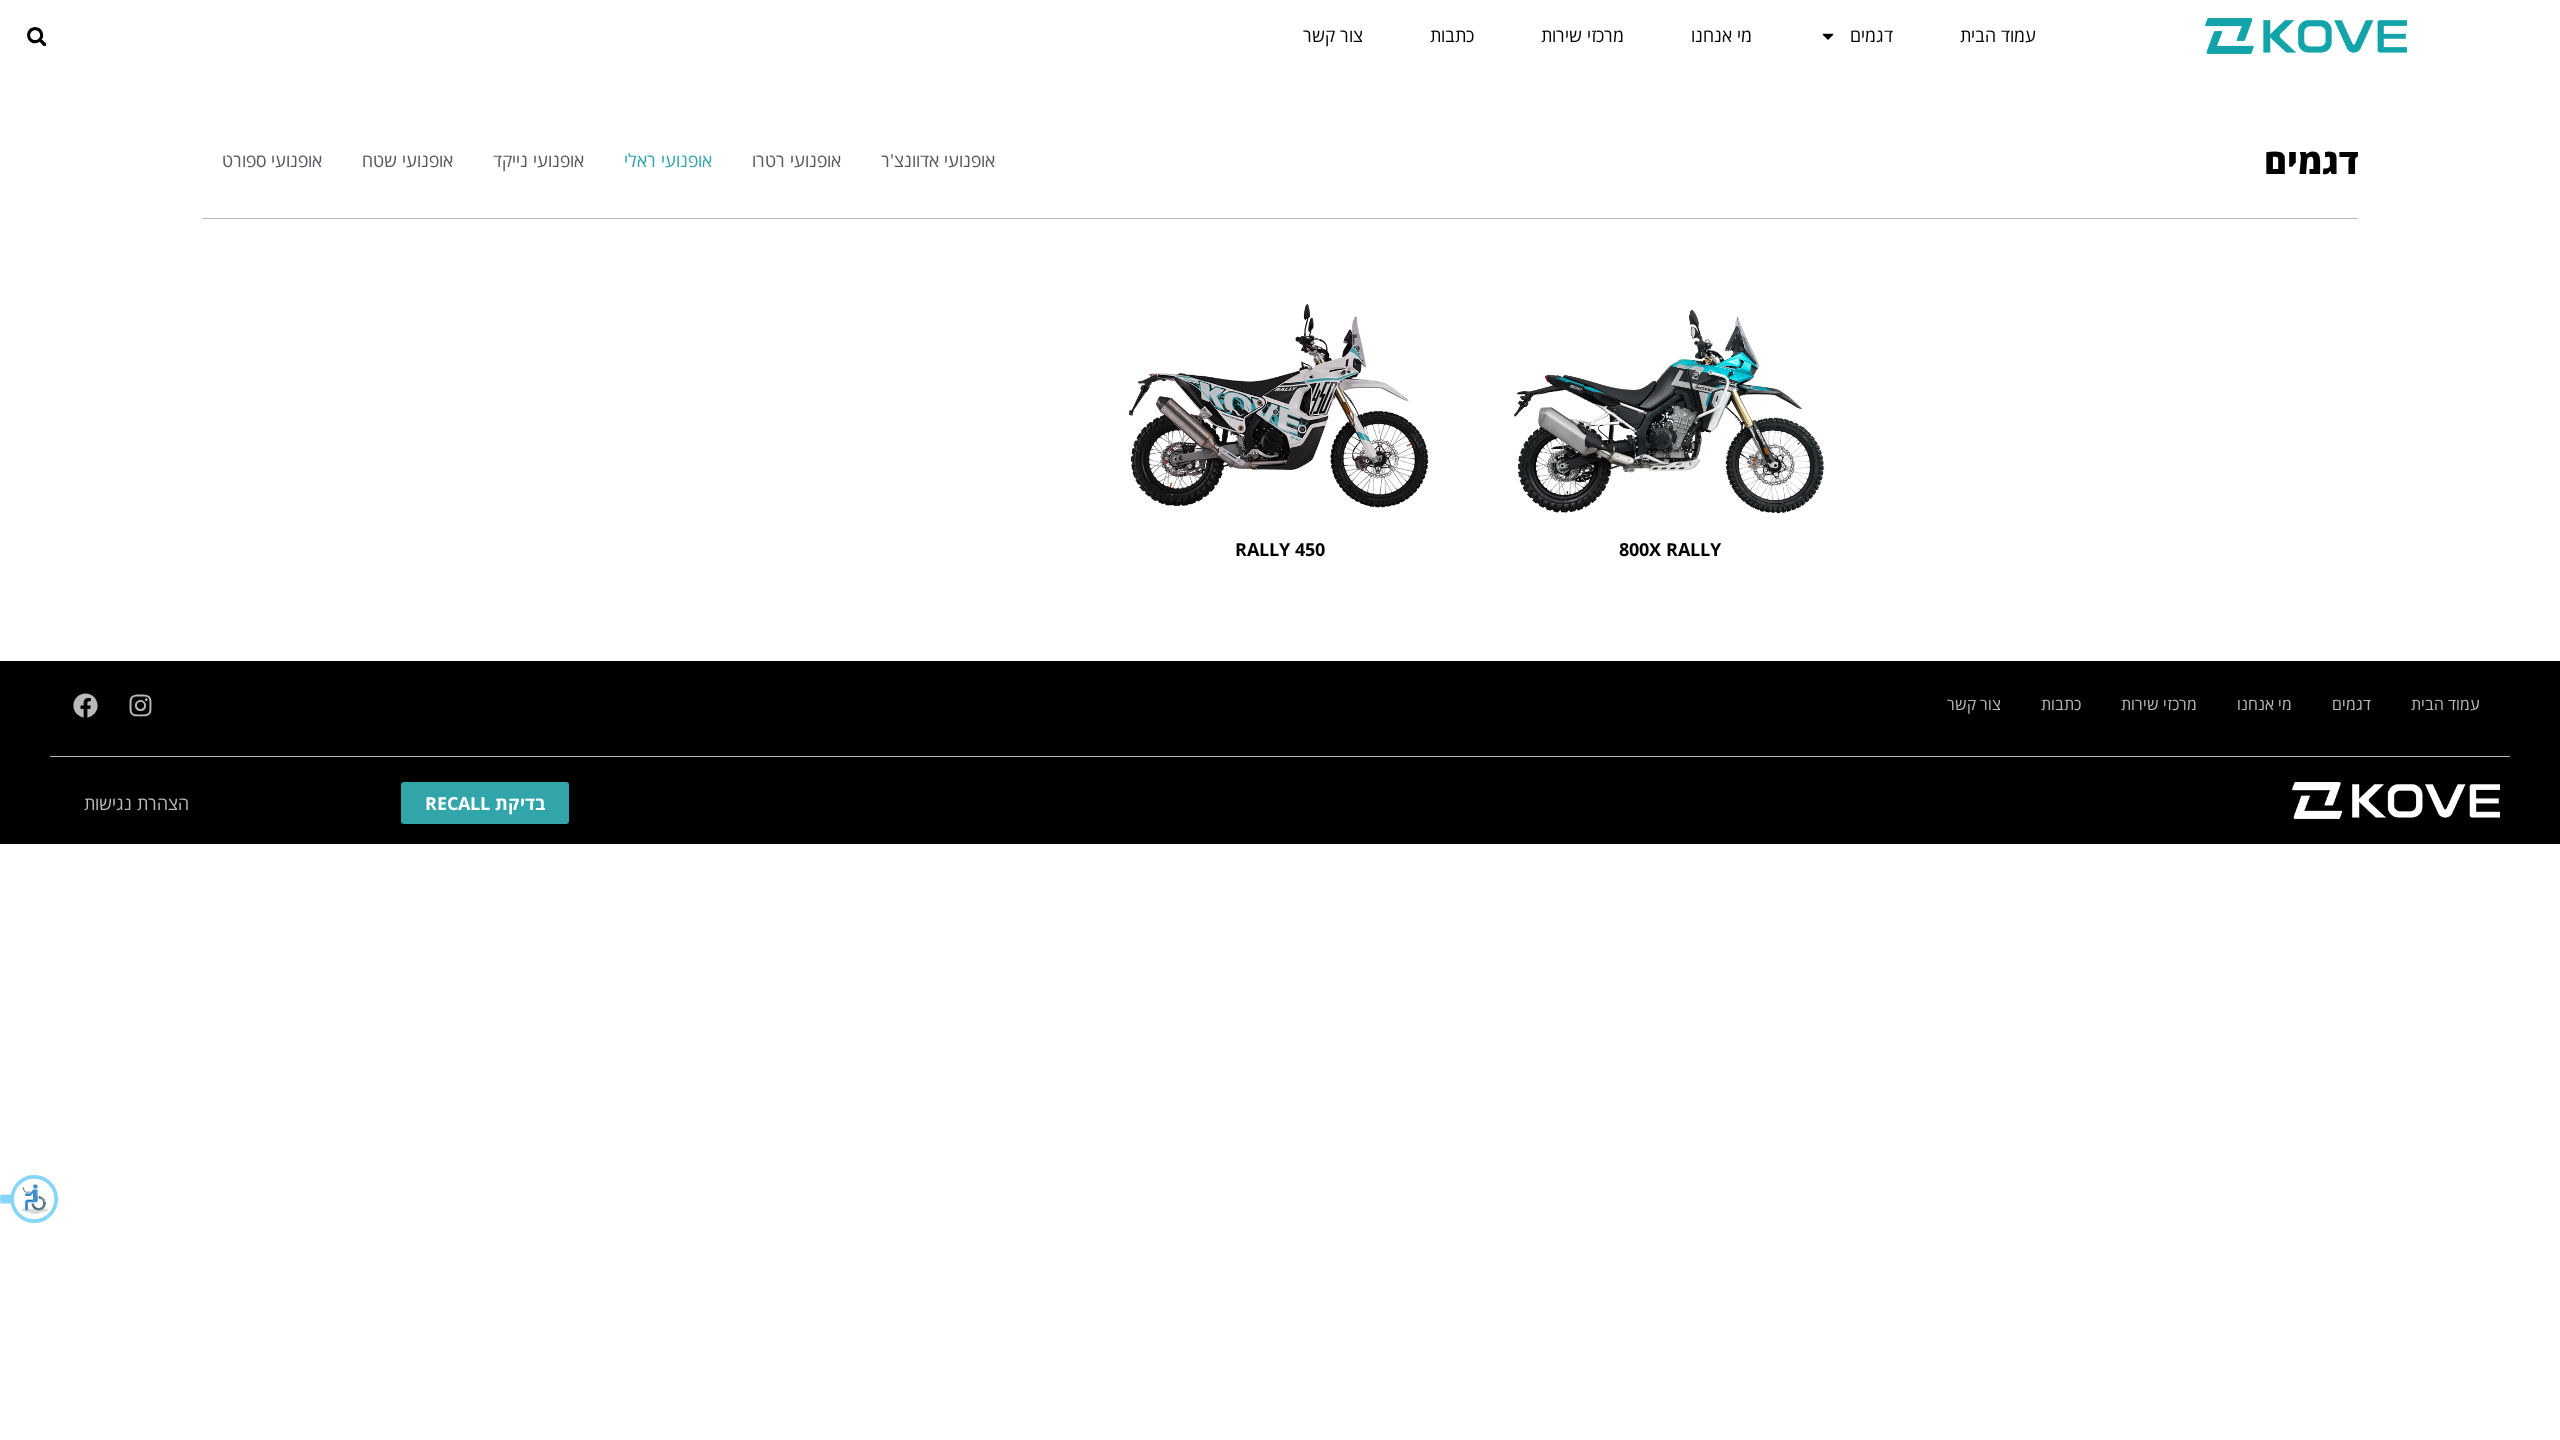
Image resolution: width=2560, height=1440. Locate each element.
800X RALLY (1670, 549)
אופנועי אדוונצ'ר (938, 160)
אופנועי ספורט (272, 160)
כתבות (2061, 704)
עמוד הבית (2445, 704)
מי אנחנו (2264, 704)
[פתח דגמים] (1828, 35)
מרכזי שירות (2159, 704)
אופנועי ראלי (668, 160)
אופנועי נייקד (538, 160)
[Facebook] (85, 706)
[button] (30, 1199)
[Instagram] (140, 706)
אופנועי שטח (407, 160)
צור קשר (1974, 704)
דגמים (2351, 704)
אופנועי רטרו (796, 160)
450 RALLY (1280, 549)
